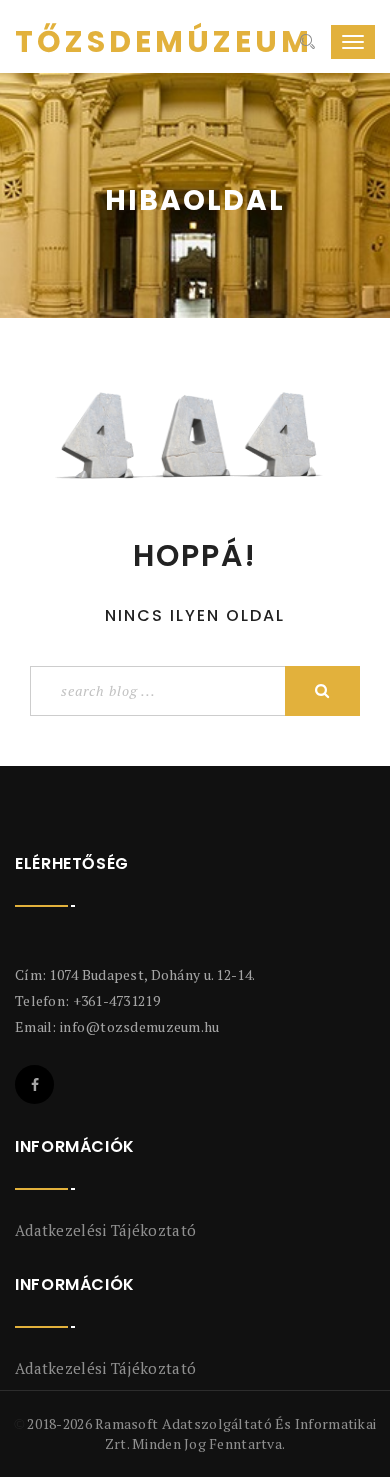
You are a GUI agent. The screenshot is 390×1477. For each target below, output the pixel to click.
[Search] (307, 42)
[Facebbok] (34, 1084)
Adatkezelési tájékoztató (105, 1230)
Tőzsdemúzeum (90, 42)
